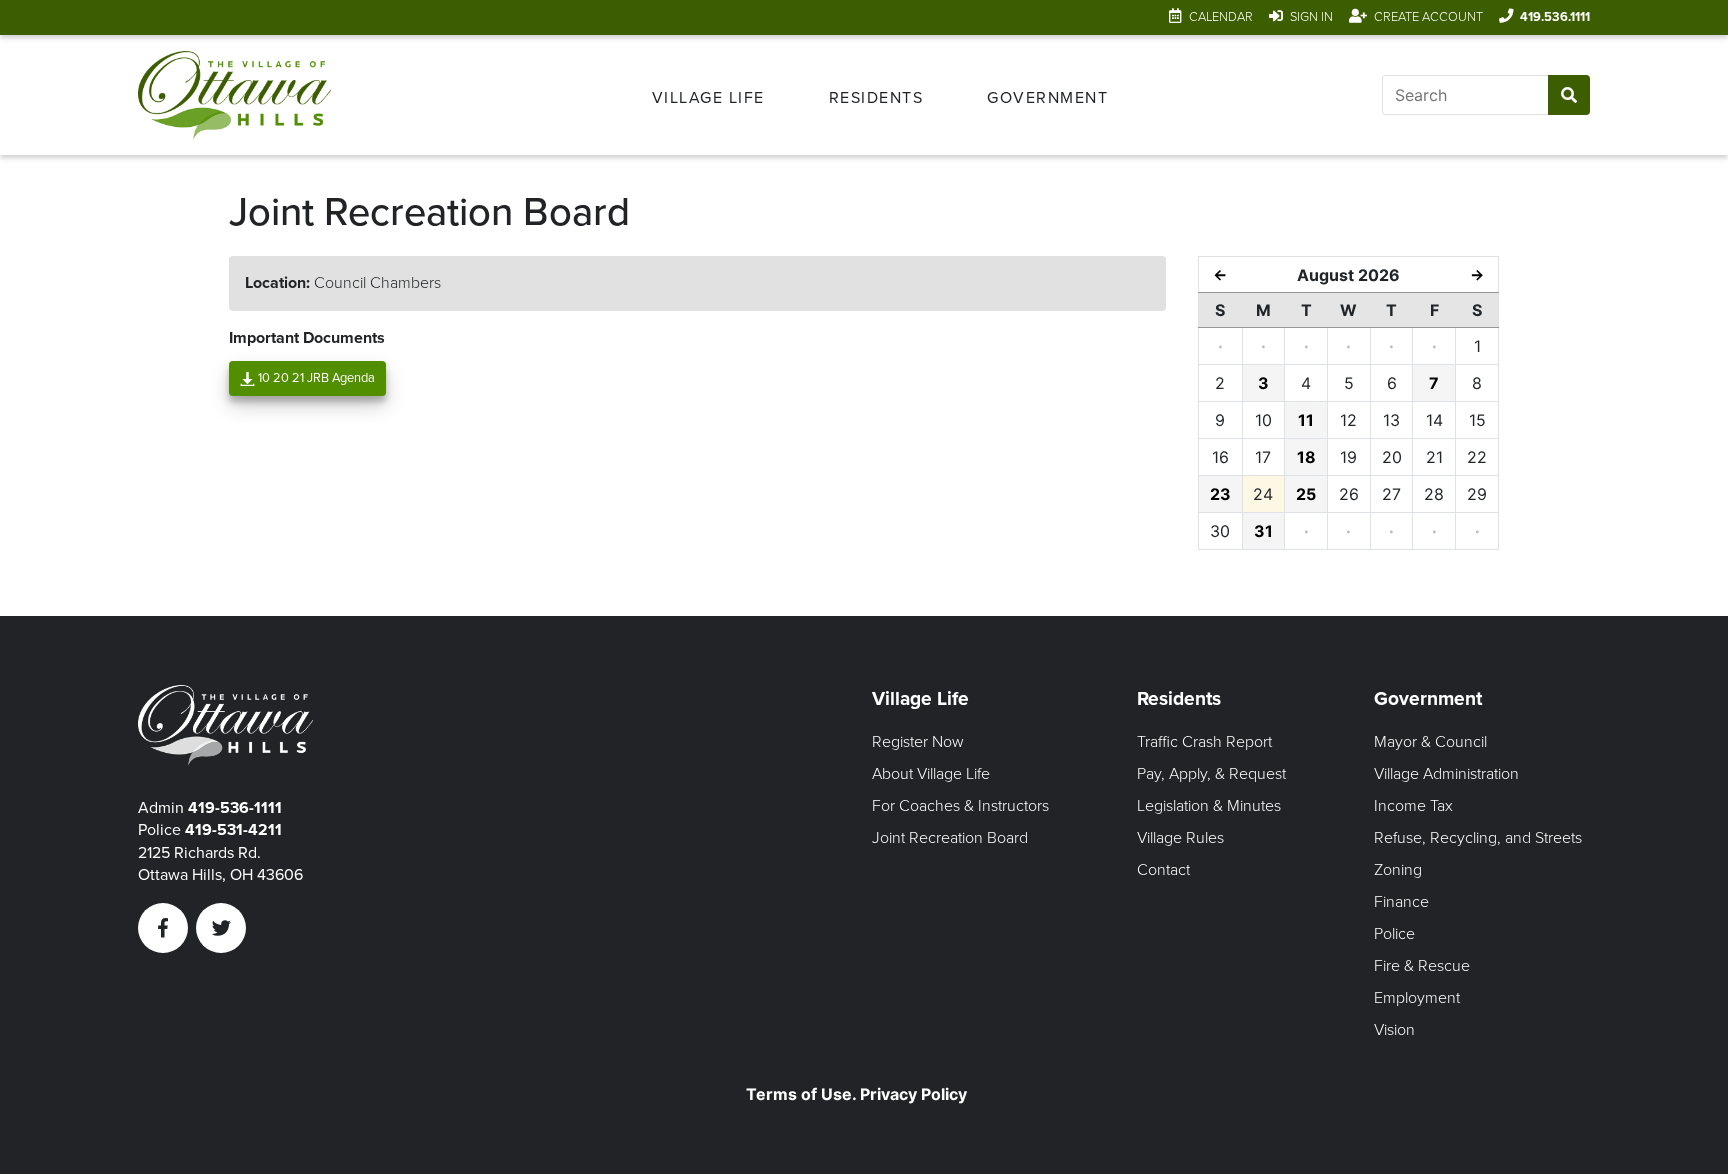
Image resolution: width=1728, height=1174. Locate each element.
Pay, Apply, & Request (1211, 774)
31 (1263, 531)
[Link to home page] (241, 95)
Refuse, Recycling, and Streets (1478, 838)
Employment (1417, 998)
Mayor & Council (1430, 742)
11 (1306, 420)
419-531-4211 (233, 830)
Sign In (1311, 17)
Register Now (918, 742)
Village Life (708, 98)
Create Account (1428, 17)
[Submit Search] (1568, 95)
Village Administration (1446, 774)
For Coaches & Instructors (960, 806)
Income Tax (1413, 806)
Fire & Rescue (1422, 966)
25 (1306, 494)
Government (1047, 98)
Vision (1394, 1030)
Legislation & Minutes (1209, 806)
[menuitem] (708, 95)
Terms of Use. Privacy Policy (856, 1094)
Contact (1163, 870)
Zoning (1398, 870)
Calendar (1221, 17)
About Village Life (931, 774)
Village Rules (1180, 838)
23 (1220, 494)
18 (1306, 457)
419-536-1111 (235, 808)
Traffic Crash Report (1204, 742)
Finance (1401, 902)
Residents (876, 98)
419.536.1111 (1555, 17)
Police (1394, 934)
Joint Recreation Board (950, 838)
